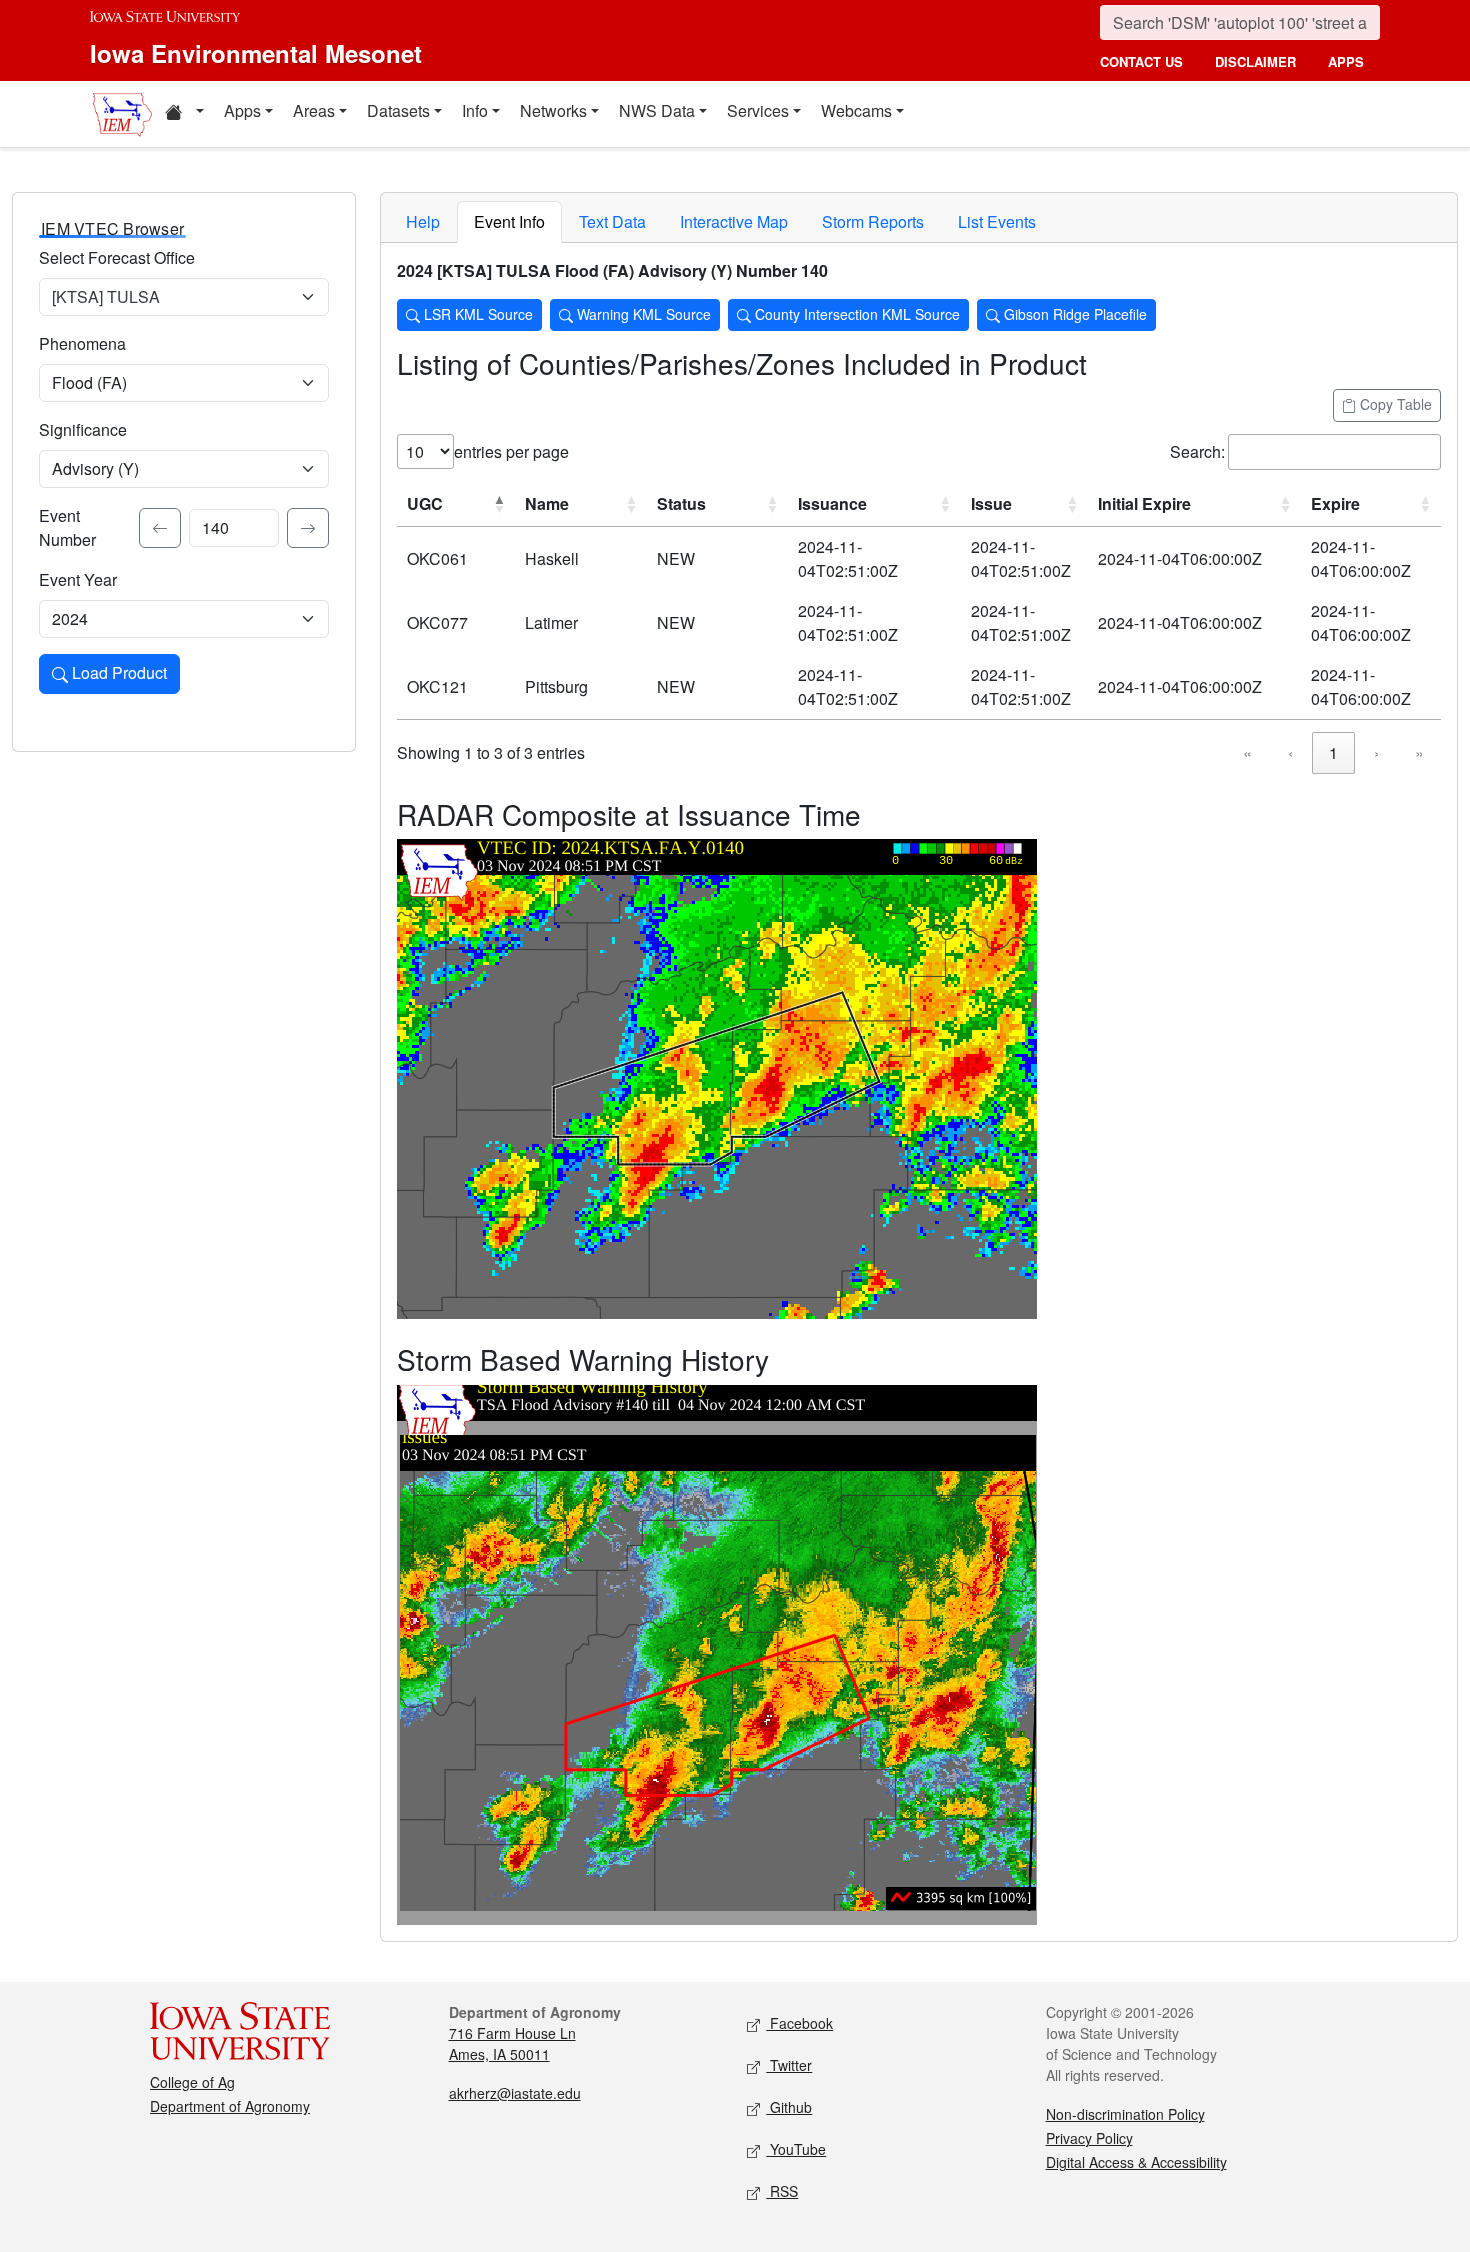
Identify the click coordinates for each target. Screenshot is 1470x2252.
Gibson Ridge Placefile (1073, 314)
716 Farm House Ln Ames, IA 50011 (512, 2043)
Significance (83, 429)
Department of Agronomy (230, 2106)
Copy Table (1394, 404)
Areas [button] (314, 110)
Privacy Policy (1089, 2138)
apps (1346, 61)
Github (789, 2107)
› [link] (1376, 752)
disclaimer (1255, 61)
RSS (782, 2191)
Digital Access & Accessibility (1136, 2162)
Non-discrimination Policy (1125, 2114)
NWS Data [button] (657, 110)
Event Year (78, 579)
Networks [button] (553, 110)
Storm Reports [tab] (873, 221)
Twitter (789, 2065)
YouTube (796, 2149)
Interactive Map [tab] (734, 221)
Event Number (67, 527)
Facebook (799, 2023)
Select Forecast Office (117, 257)
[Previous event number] (160, 528)
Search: (1197, 451)
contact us (1141, 61)
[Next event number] (308, 528)
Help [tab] (423, 221)
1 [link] (1333, 752)
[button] (184, 114)
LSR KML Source (476, 314)
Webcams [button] (856, 110)
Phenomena (82, 343)
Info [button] (475, 110)
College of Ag (192, 2082)
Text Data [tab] (612, 221)
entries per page (511, 451)
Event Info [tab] (509, 221)
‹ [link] (1290, 752)
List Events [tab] (997, 221)
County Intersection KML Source (855, 314)
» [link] (1419, 752)
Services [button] (758, 110)
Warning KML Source (642, 314)
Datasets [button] (398, 110)
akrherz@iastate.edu (515, 2093)
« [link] (1247, 752)
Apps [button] (242, 110)
